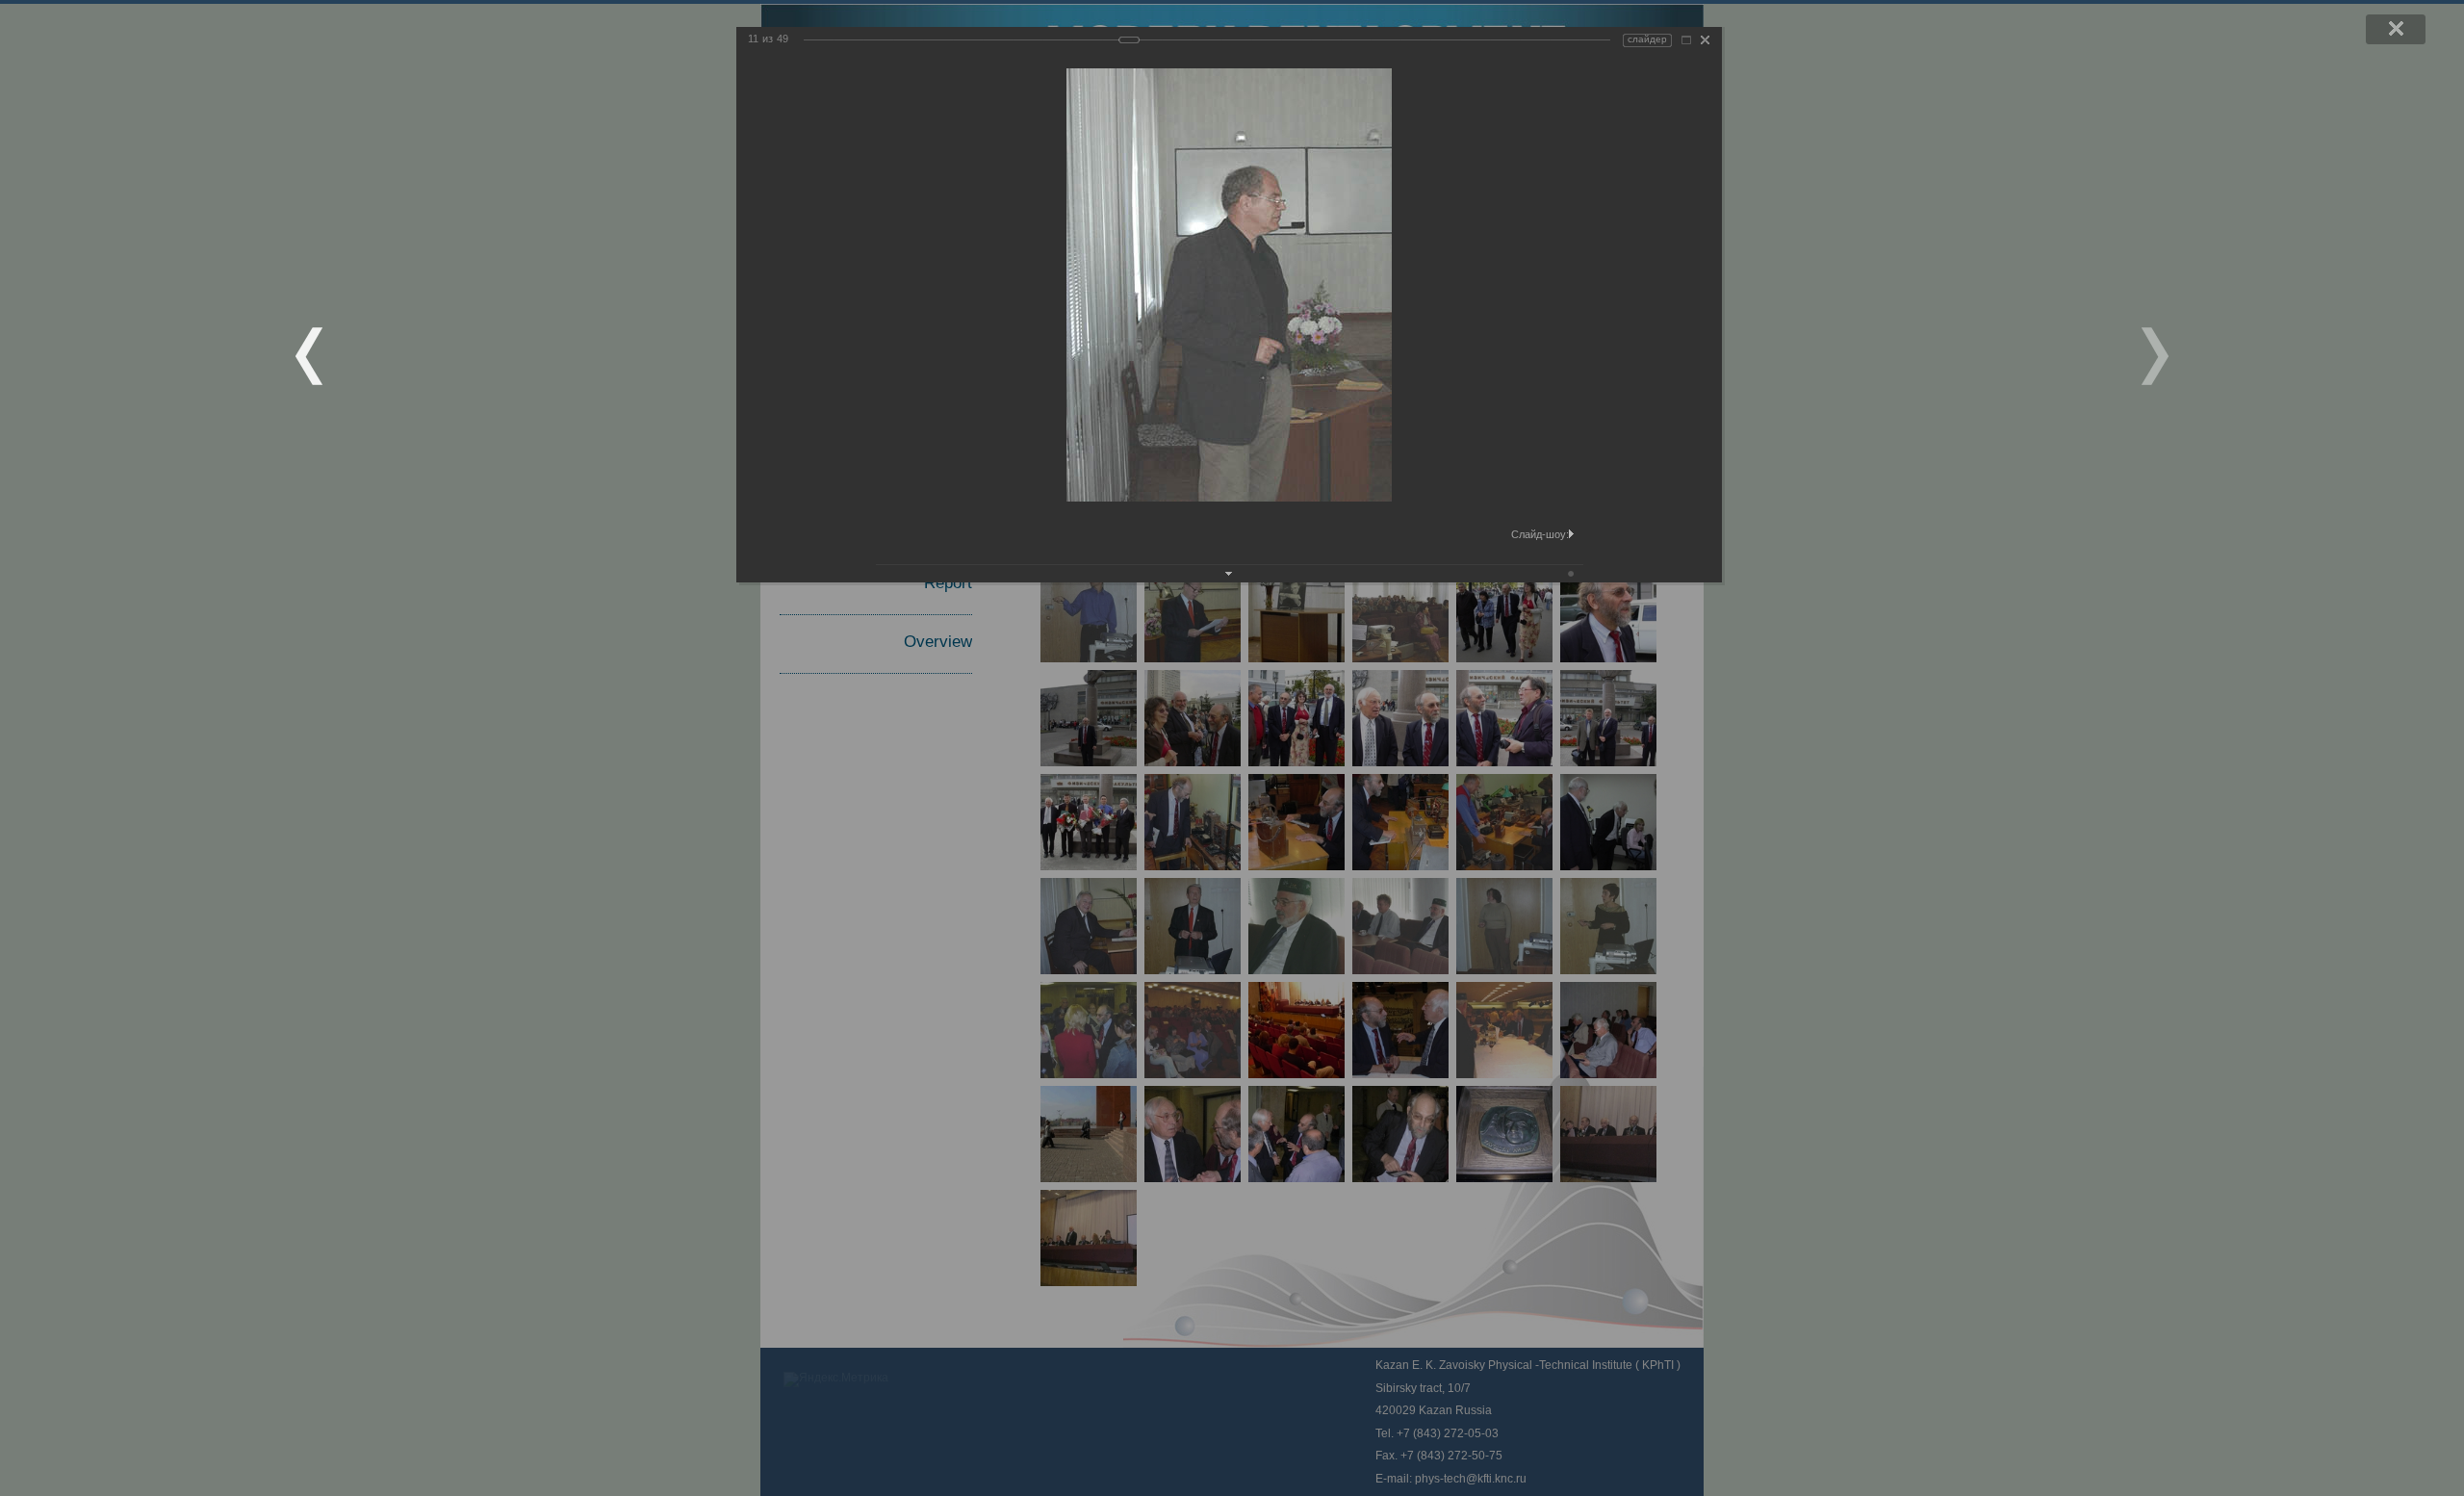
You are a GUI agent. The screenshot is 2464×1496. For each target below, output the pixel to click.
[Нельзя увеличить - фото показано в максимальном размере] (1686, 40)
